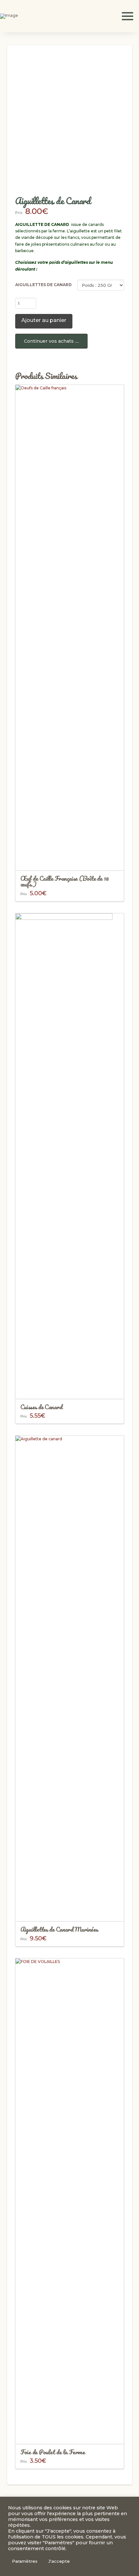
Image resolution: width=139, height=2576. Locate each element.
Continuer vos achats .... (51, 341)
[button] (127, 16)
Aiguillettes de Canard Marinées (59, 1929)
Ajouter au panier (44, 320)
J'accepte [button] (59, 2561)
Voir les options (70, 1388)
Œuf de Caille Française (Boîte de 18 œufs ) (65, 881)
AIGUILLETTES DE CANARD (43, 285)
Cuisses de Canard (41, 1407)
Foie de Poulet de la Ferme (53, 2452)
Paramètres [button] (25, 2561)
